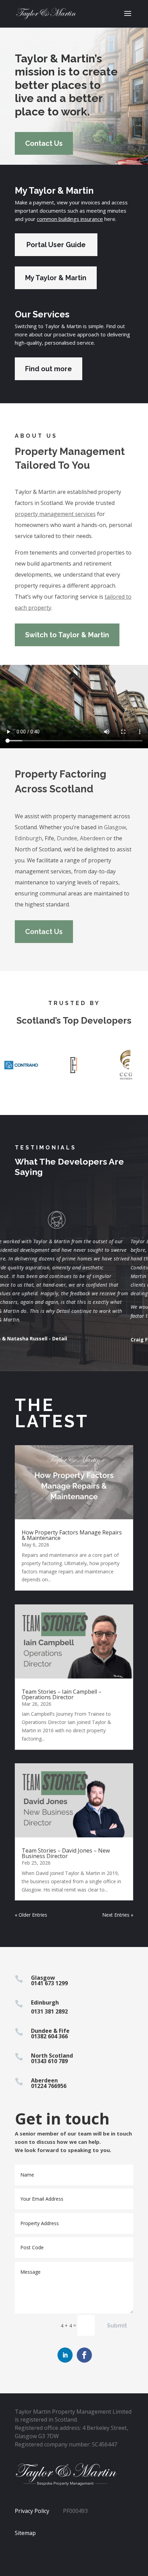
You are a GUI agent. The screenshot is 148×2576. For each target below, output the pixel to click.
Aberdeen (92, 838)
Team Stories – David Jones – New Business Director (66, 1853)
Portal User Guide (56, 245)
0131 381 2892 (49, 2011)
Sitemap (25, 2533)
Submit (117, 2326)
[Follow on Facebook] (84, 2355)
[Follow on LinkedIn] (65, 2355)
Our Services (42, 314)
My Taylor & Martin (54, 191)
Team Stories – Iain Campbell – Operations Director (62, 1694)
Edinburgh (28, 838)
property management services (55, 514)
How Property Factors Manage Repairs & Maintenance (72, 1535)
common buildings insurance (70, 219)
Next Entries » (118, 1915)
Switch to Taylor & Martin (67, 635)
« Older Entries (31, 1915)
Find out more (49, 369)
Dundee (67, 838)
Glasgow (115, 827)
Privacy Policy (32, 2511)
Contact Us (44, 143)
